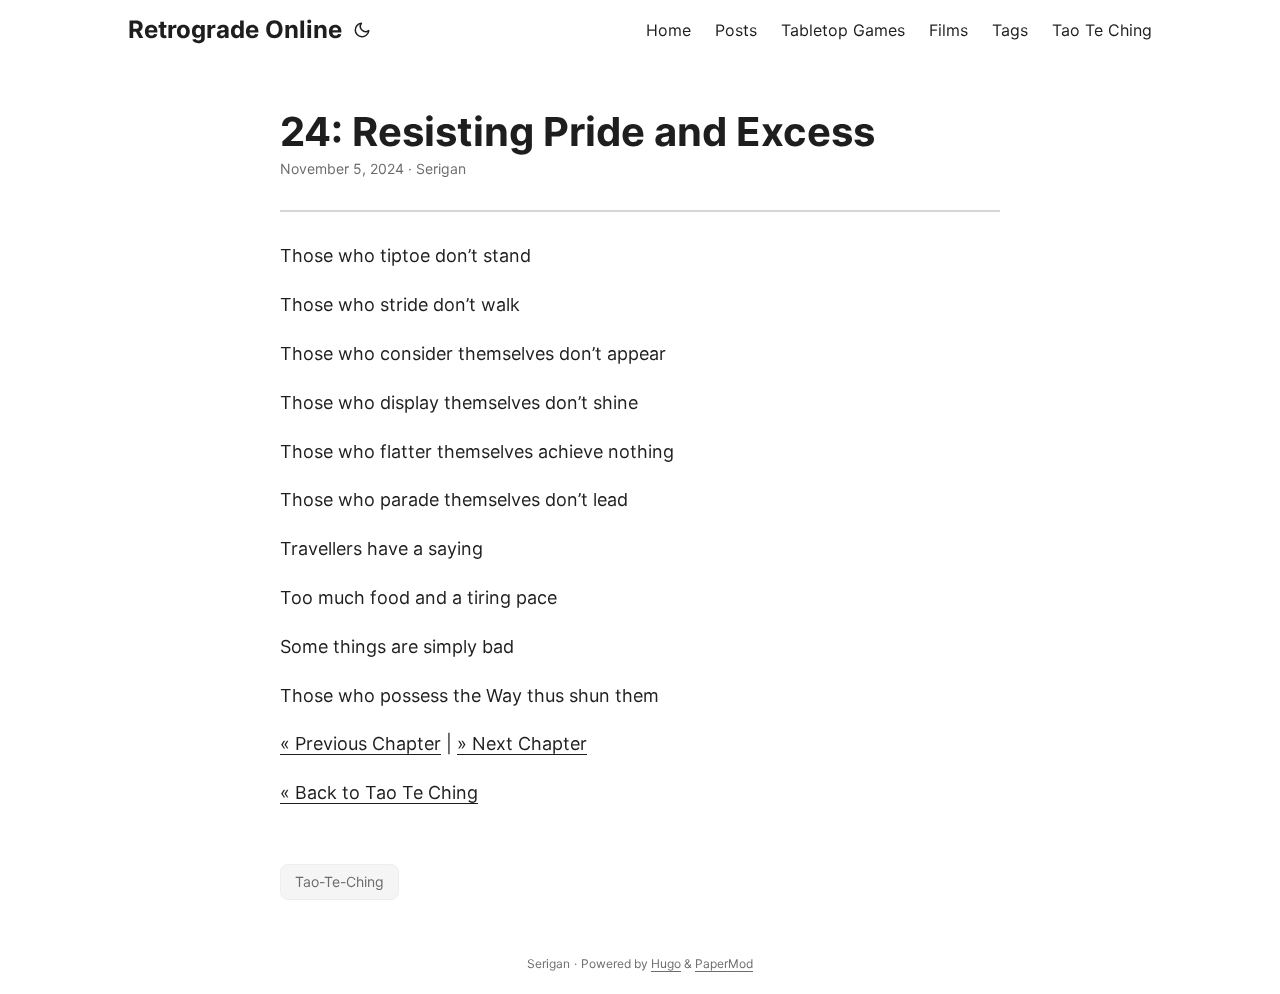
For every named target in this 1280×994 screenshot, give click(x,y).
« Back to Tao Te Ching (379, 792)
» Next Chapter (522, 743)
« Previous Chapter (360, 743)
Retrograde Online (235, 29)
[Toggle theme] (362, 30)
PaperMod (724, 963)
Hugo (666, 963)
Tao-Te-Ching (339, 881)
